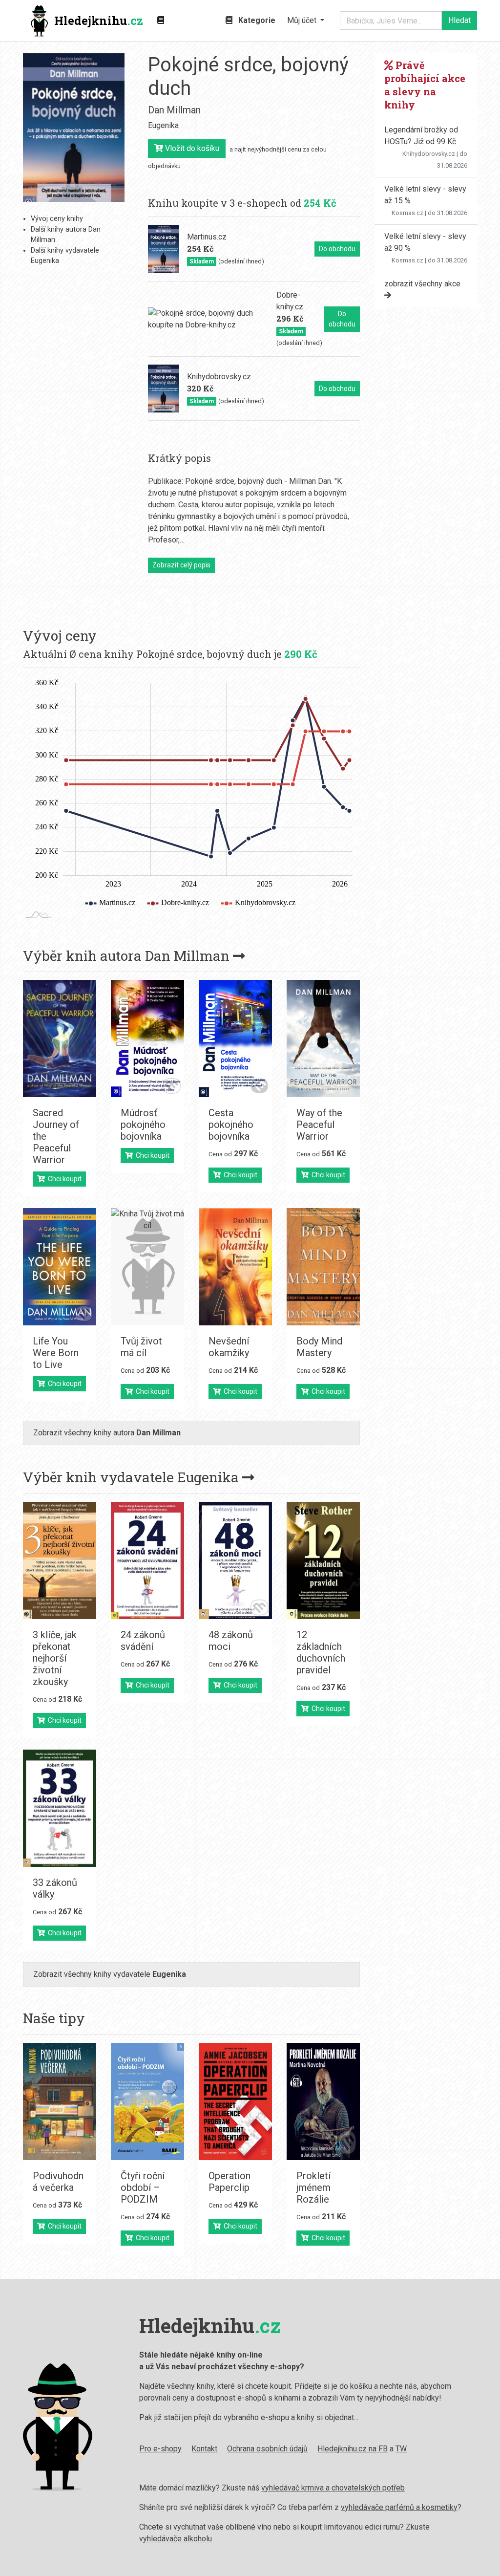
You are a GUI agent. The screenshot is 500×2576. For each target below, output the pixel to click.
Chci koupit (63, 1179)
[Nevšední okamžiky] (235, 1267)
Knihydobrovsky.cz (429, 154)
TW (401, 2449)
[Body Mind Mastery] (323, 1267)
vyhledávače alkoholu (176, 2539)
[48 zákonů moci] (235, 1560)
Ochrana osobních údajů (267, 2449)
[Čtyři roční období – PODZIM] (147, 2101)
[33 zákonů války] (60, 1808)
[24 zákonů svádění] (147, 1560)
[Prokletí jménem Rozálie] (323, 2101)
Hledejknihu (99, 21)
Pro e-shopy (160, 2449)
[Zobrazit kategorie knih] (161, 21)
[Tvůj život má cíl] (147, 1267)
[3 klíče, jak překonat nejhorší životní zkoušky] (60, 1560)
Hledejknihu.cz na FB (353, 2449)
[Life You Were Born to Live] (60, 1267)
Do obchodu (337, 249)
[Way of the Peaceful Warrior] (323, 1039)
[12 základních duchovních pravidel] (323, 1560)
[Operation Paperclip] (235, 2101)
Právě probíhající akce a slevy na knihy (425, 85)
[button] (306, 21)
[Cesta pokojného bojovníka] (235, 1039)
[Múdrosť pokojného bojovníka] (147, 1039)
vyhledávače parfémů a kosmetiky (399, 2507)
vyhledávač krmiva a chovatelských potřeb (333, 2488)
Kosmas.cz (407, 213)
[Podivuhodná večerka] (60, 2101)
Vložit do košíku (191, 148)
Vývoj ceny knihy (57, 219)
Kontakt (204, 2449)
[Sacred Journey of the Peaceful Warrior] (60, 1039)
